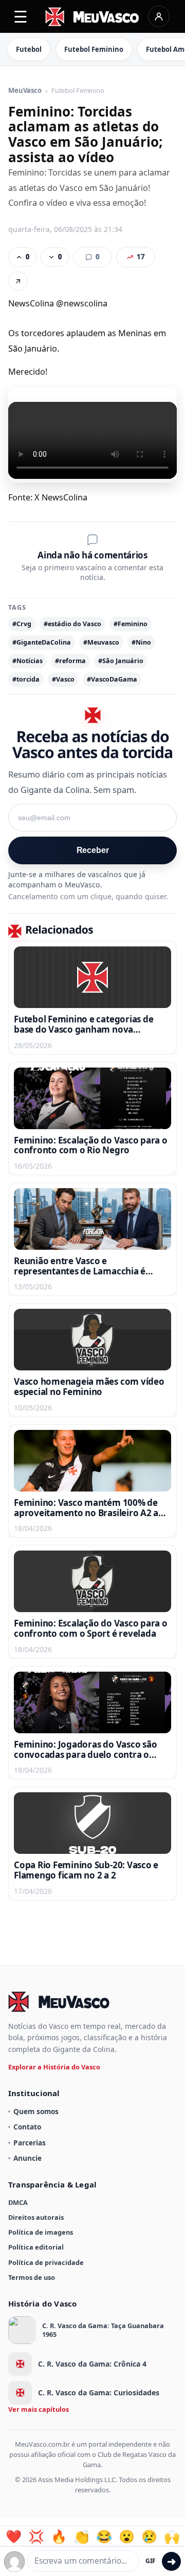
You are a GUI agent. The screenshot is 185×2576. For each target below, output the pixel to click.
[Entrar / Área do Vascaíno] (159, 16)
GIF (151, 2561)
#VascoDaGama (112, 679)
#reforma (70, 661)
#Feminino (131, 624)
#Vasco (63, 679)
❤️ (14, 2536)
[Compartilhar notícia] (18, 281)
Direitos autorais (36, 2217)
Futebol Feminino (94, 49)
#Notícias (27, 661)
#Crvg (22, 624)
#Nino (141, 642)
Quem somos (36, 2111)
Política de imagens (41, 2232)
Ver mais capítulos (39, 2409)
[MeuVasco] (93, 17)
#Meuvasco (101, 642)
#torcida (26, 679)
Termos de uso (32, 2277)
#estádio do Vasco (72, 624)
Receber (93, 850)
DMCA (18, 2202)
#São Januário (121, 661)
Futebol (29, 49)
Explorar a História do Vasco (54, 2067)
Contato (27, 2127)
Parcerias (30, 2143)
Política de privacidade (46, 2262)
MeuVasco (25, 91)
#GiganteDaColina (42, 642)
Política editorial (36, 2247)
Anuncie (27, 2158)
